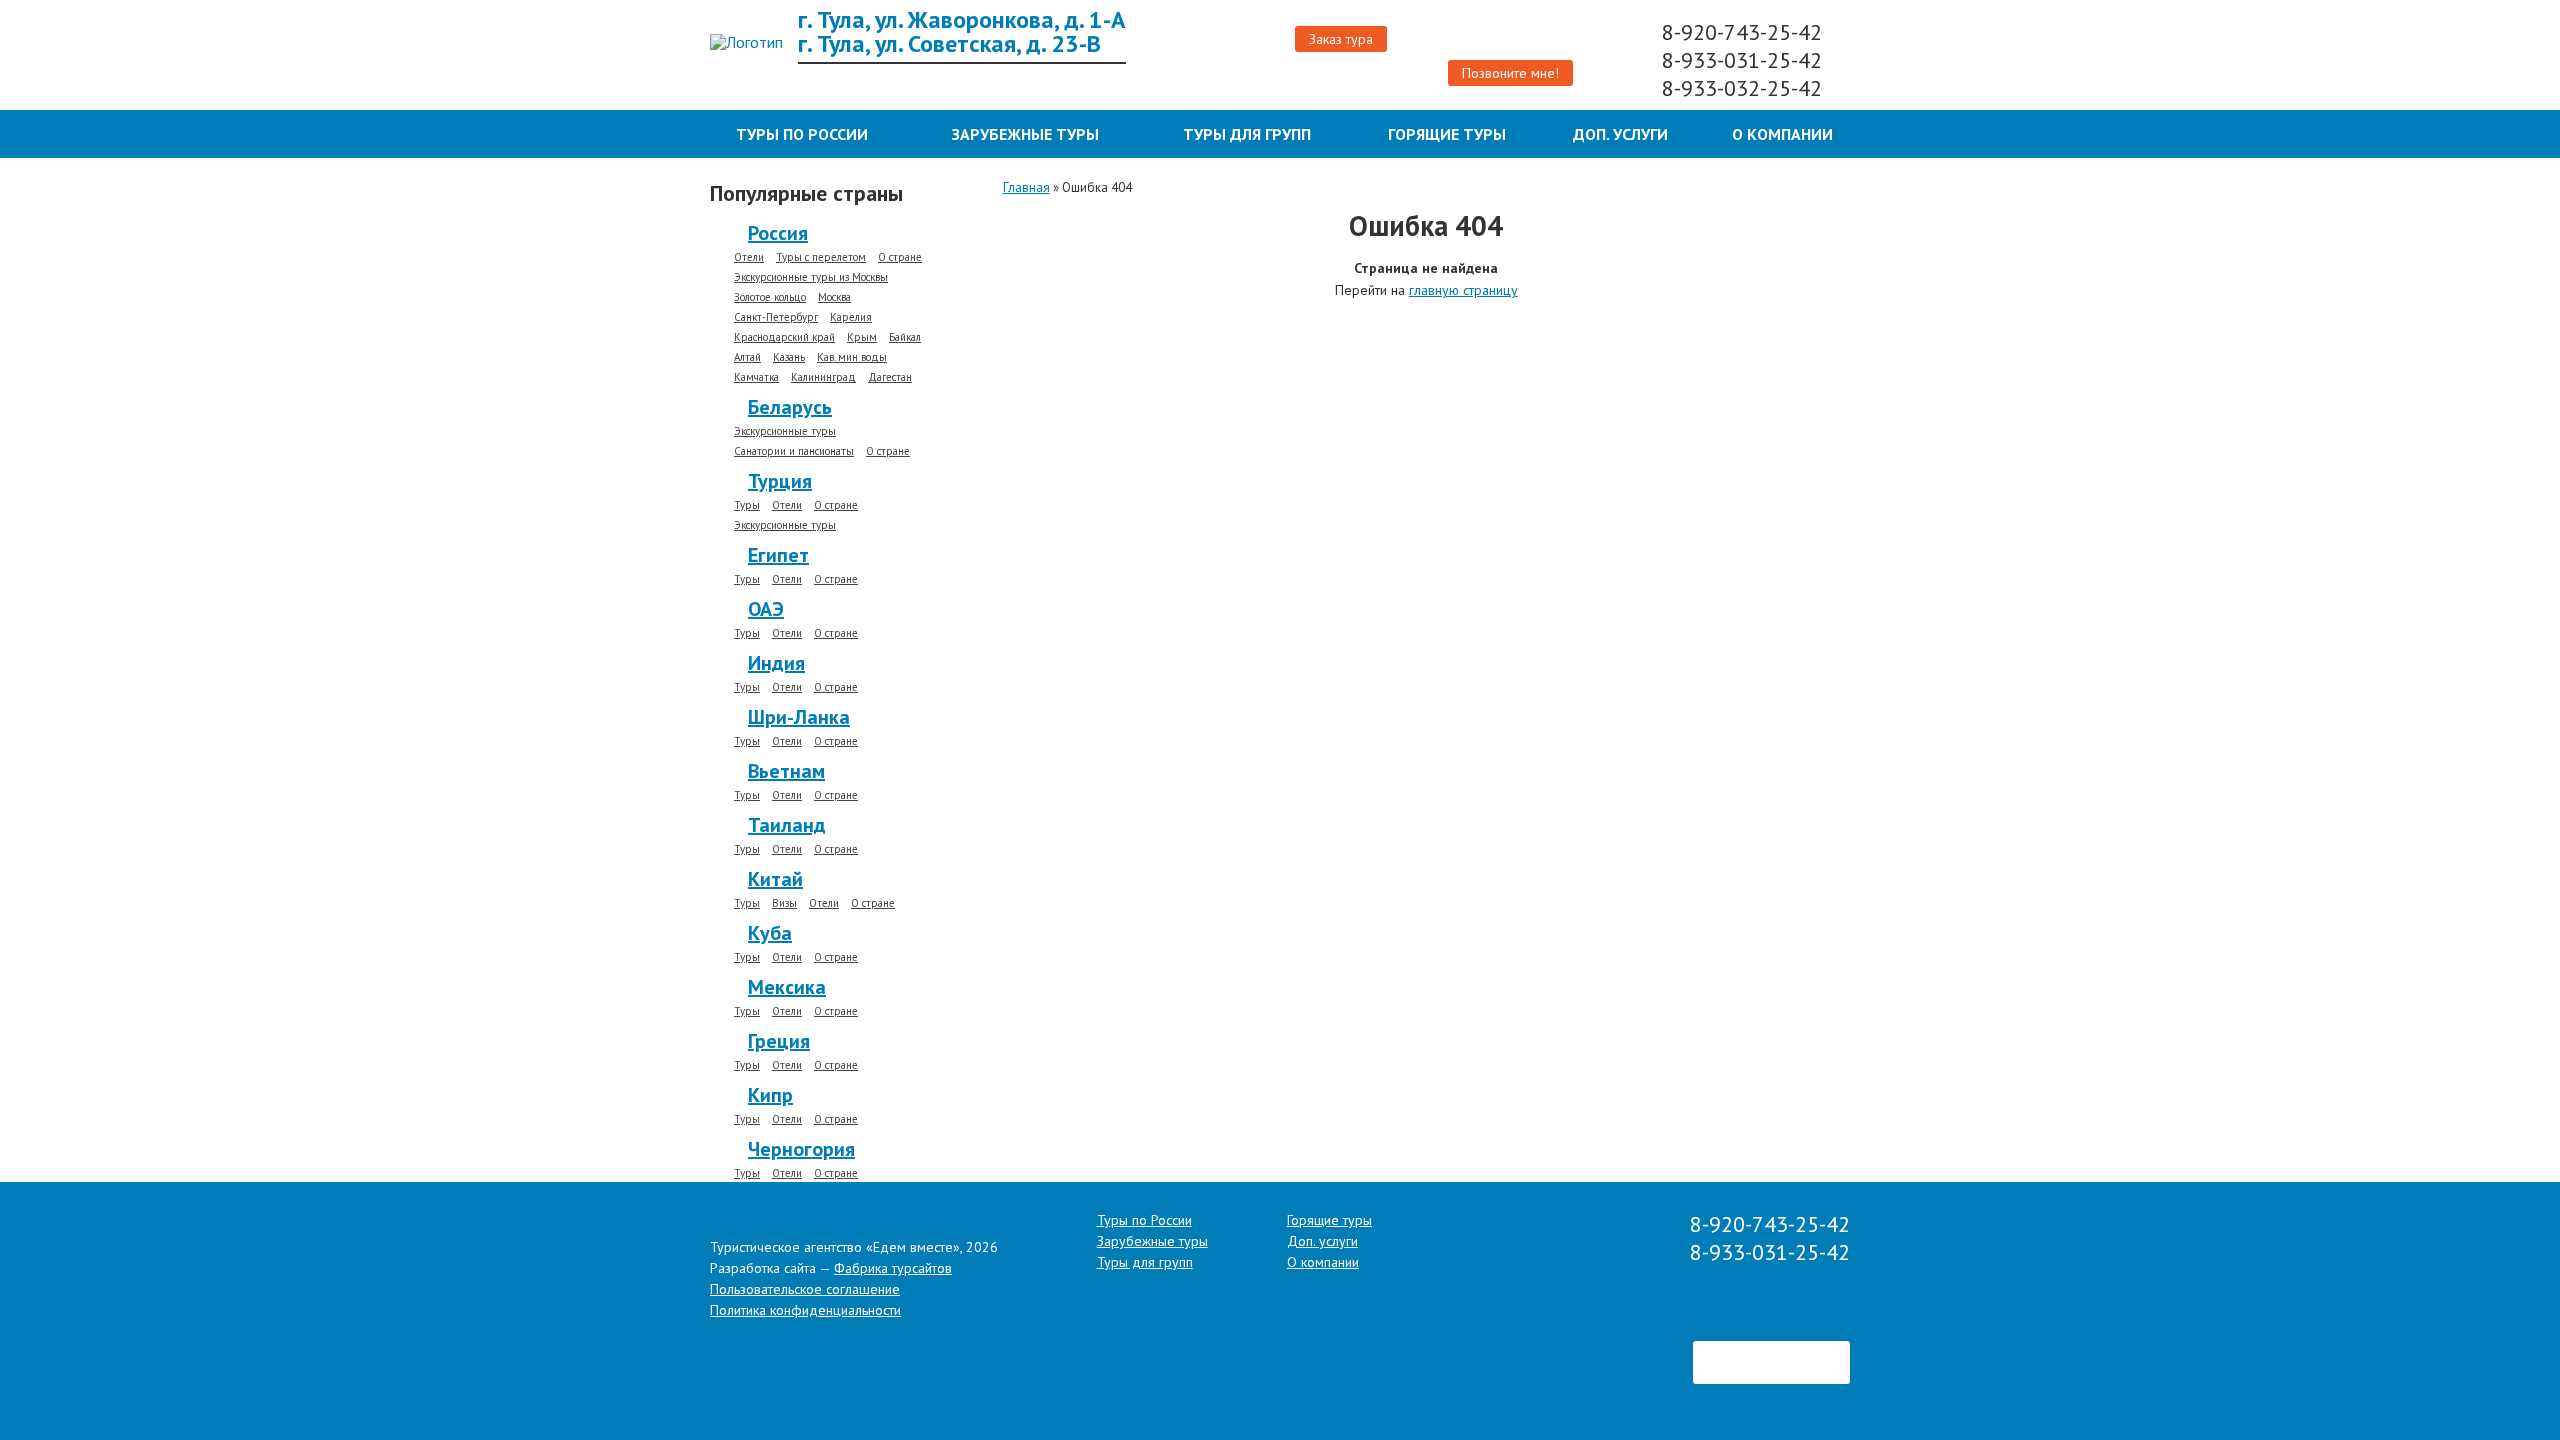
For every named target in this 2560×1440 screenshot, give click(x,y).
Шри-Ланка (799, 717)
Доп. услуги (1620, 134)
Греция (779, 1041)
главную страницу (1463, 290)
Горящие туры (1447, 134)
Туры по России (802, 134)
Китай (775, 879)
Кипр (770, 1095)
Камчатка (756, 377)
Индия (776, 663)
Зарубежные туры (1025, 134)
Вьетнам (786, 771)
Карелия (851, 317)
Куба (770, 933)
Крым (862, 337)
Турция (780, 481)
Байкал (905, 337)
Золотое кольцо (770, 297)
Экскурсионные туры (785, 431)
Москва (834, 297)
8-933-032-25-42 (1745, 88)
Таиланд (787, 825)
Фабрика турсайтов (893, 1268)
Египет (778, 555)
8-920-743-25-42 (1745, 32)
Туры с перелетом (821, 257)
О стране (900, 257)
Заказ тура (1341, 39)
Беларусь (790, 407)
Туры (747, 505)
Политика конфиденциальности (805, 1310)
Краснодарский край (784, 337)
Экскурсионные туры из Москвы (811, 277)
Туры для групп (1247, 134)
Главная (1026, 187)
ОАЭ (766, 609)
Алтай (747, 357)
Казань (789, 357)
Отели (749, 257)
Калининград (823, 377)
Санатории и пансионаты (794, 451)
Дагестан (890, 377)
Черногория (801, 1149)
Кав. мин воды (852, 357)
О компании (1782, 134)
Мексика (787, 987)
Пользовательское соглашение (805, 1289)
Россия (778, 233)
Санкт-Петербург (776, 317)
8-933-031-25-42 (1745, 60)
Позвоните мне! (1510, 73)
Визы (784, 903)
